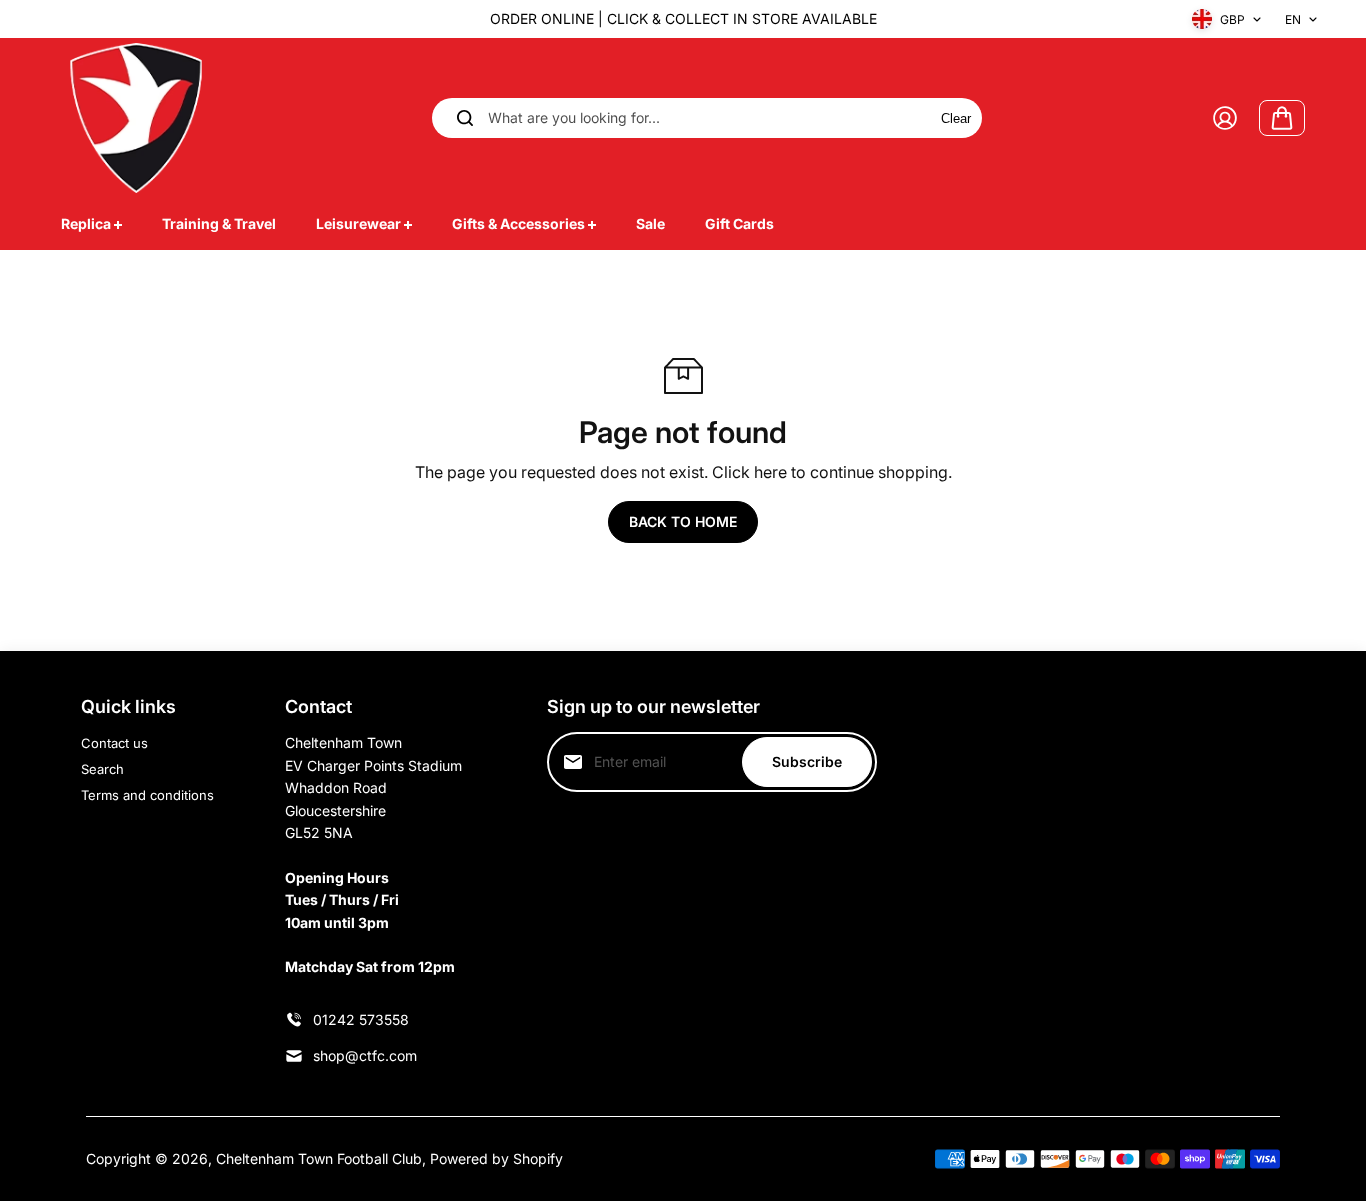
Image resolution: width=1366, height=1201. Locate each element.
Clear (956, 118)
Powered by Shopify (496, 1158)
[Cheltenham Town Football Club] (136, 118)
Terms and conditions (147, 795)
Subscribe (807, 761)
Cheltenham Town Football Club (319, 1158)
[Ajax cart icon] (1282, 118)
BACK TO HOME (683, 521)
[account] (1225, 118)
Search (102, 769)
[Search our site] (465, 118)
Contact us (114, 743)
